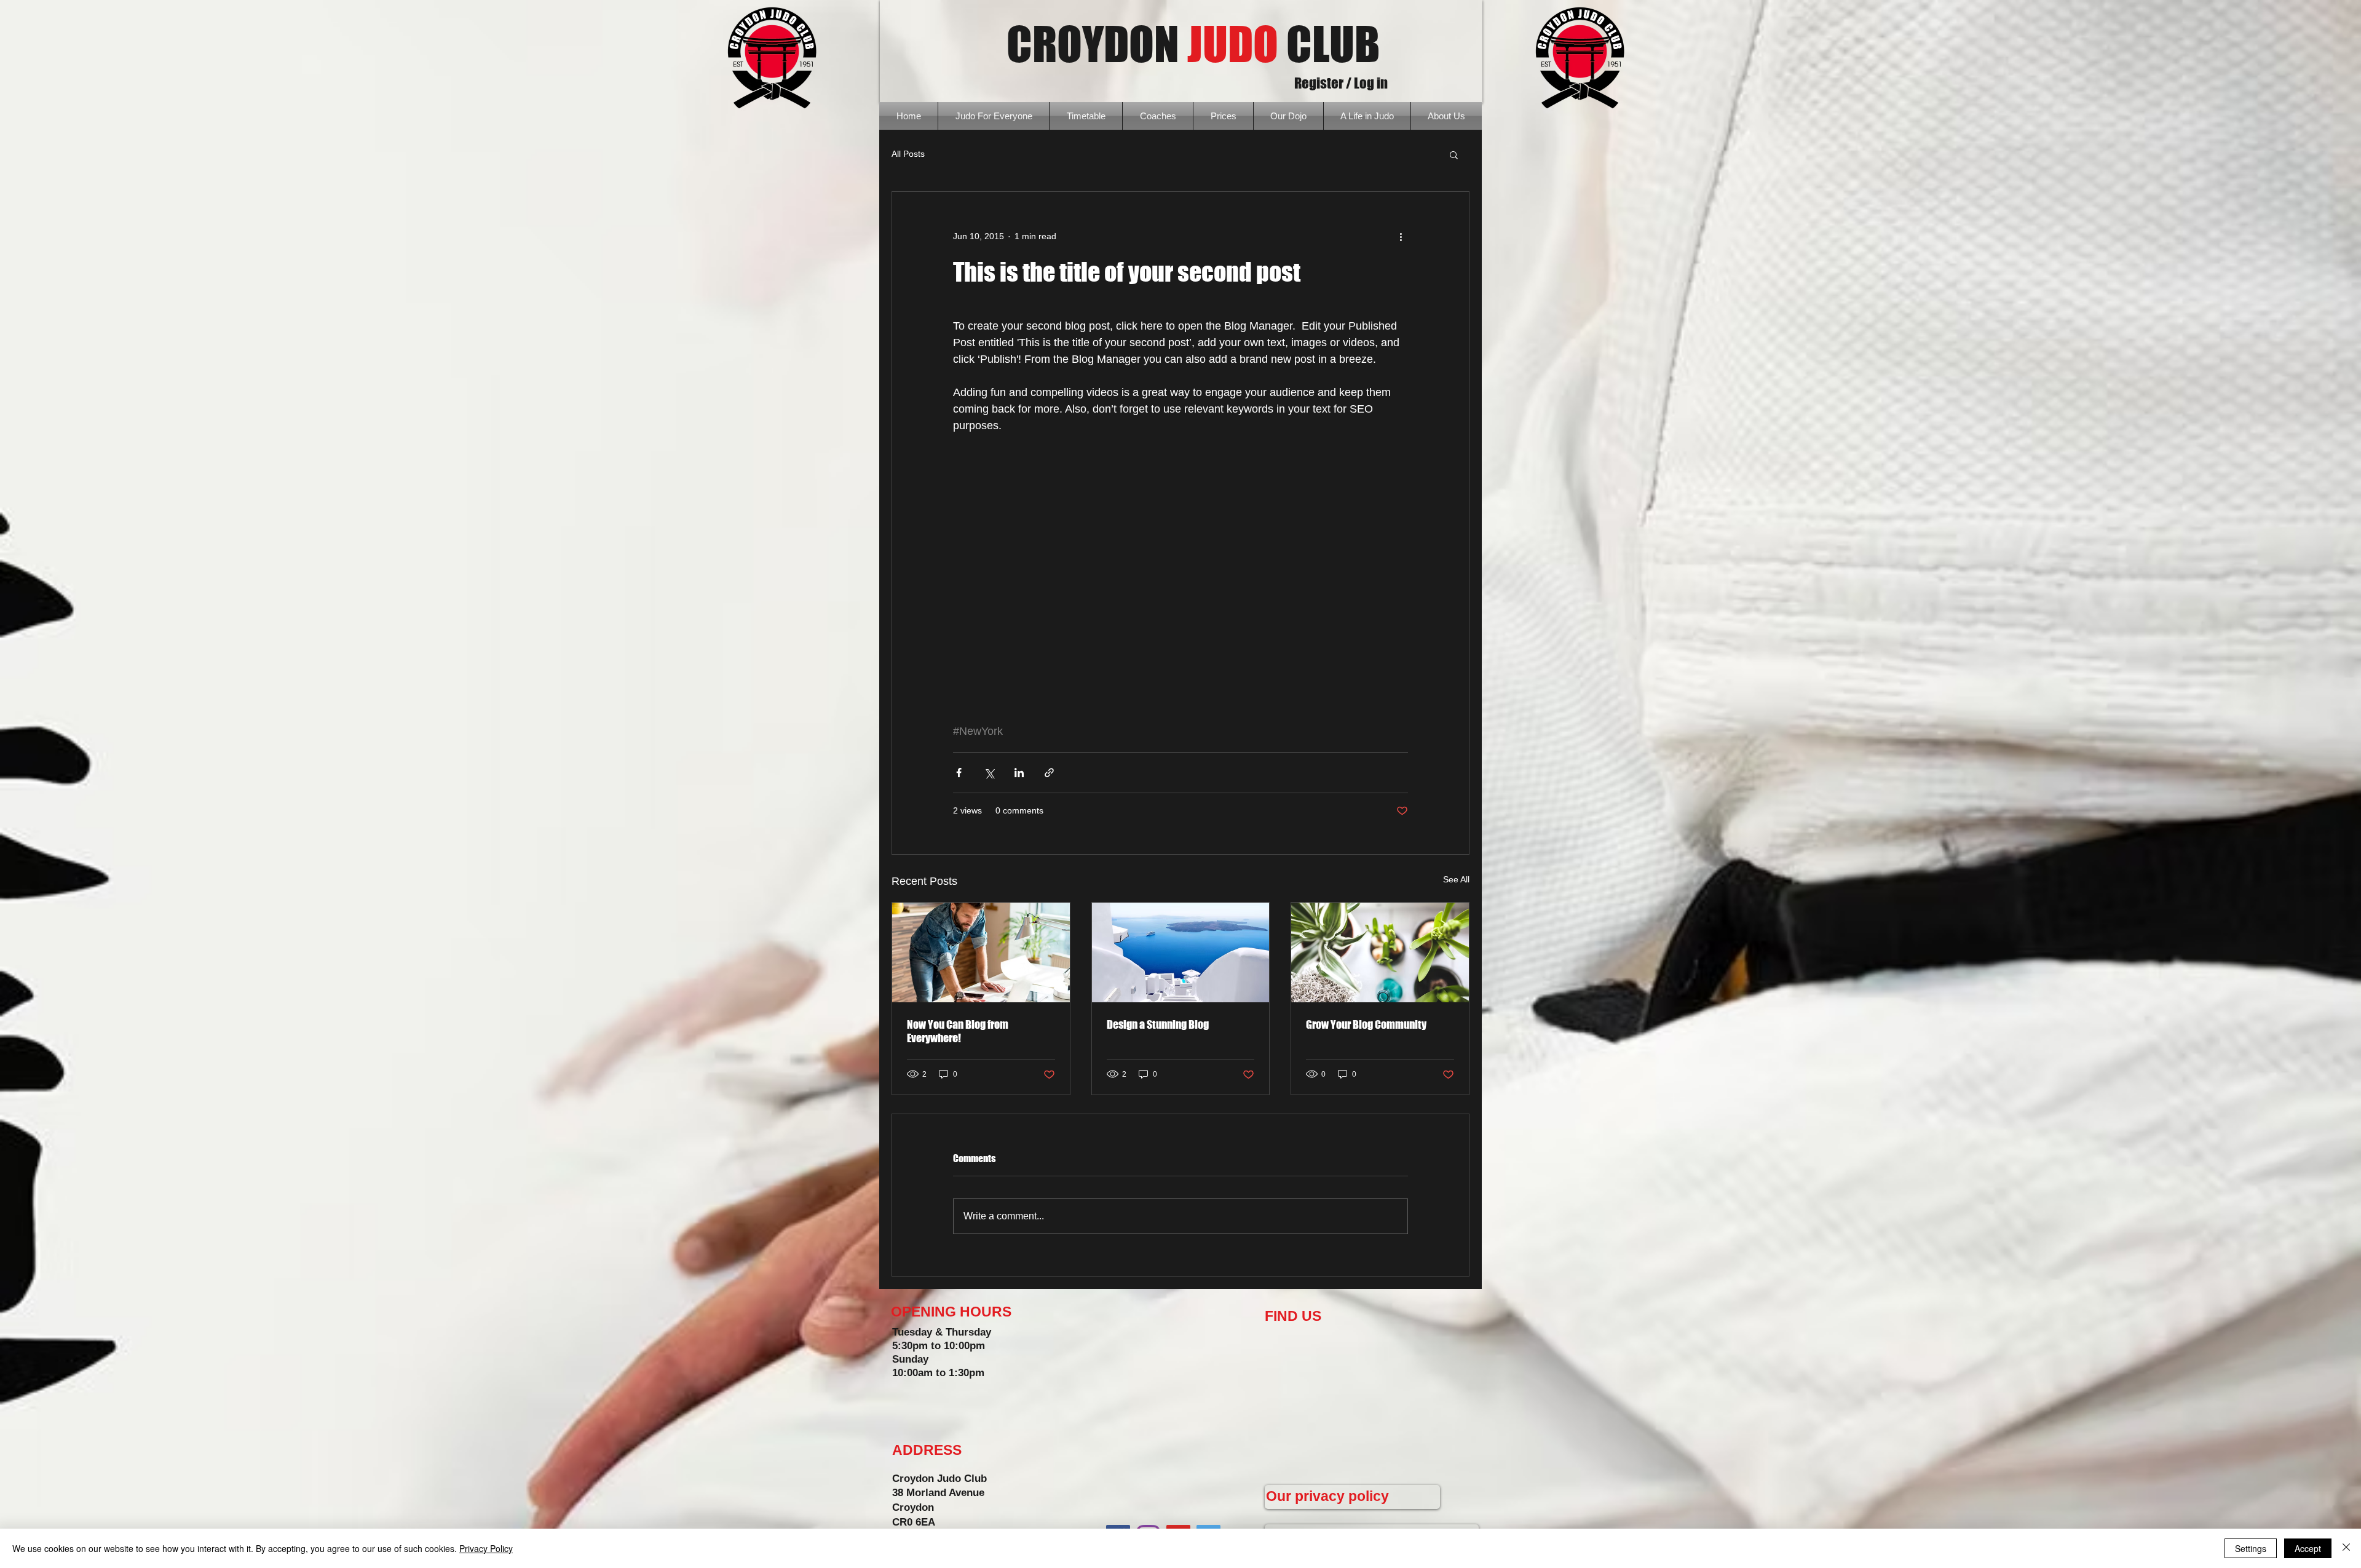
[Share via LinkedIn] (1019, 773)
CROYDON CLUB (1193, 44)
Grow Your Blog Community (1366, 1024)
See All (1456, 879)
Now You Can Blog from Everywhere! (958, 1031)
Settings (2251, 1548)
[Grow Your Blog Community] (1380, 952)
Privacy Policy (486, 1548)
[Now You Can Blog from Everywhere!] (981, 952)
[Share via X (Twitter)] (989, 773)
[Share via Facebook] (959, 773)
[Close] (2346, 1548)
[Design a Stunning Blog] (1181, 952)
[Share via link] (1049, 773)
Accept (2308, 1548)
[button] (1454, 154)
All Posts (908, 154)
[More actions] (1401, 236)
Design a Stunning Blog (1158, 1024)
